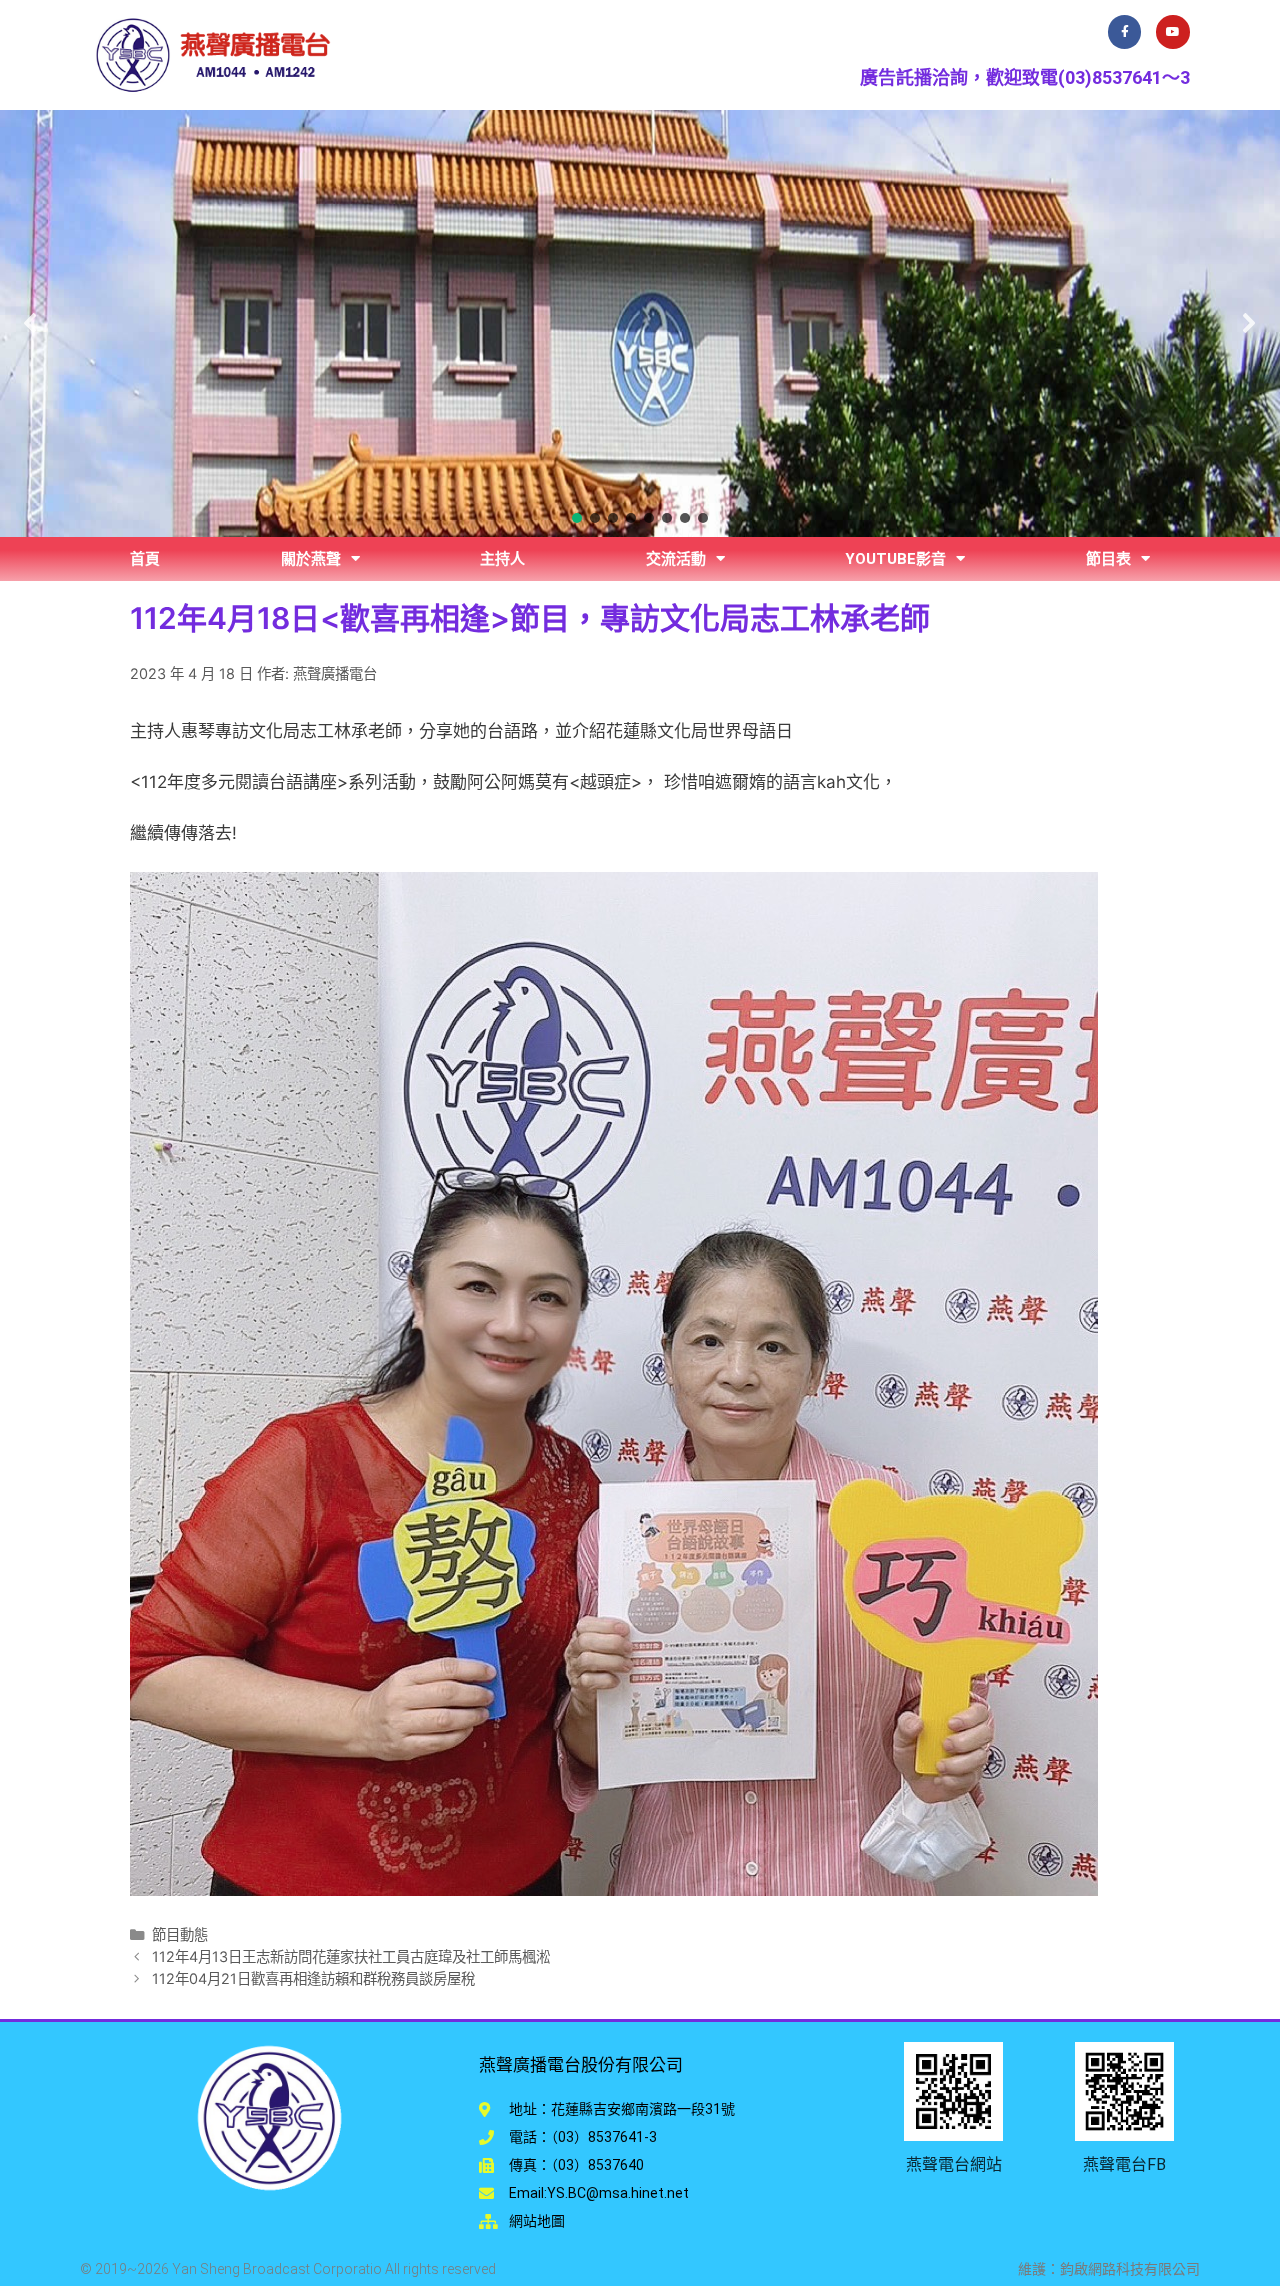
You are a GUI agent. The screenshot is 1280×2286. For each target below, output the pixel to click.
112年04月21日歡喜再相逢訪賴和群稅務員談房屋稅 (313, 1978)
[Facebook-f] (1125, 32)
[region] (640, 323)
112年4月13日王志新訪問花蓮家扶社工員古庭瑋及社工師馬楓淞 (351, 1956)
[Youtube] (1173, 32)
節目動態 (180, 1934)
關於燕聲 (311, 559)
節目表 (1108, 559)
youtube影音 (895, 559)
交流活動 (676, 559)
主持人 (502, 559)
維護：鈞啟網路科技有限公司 (1109, 2269)
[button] (31, 323)
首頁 (145, 559)
